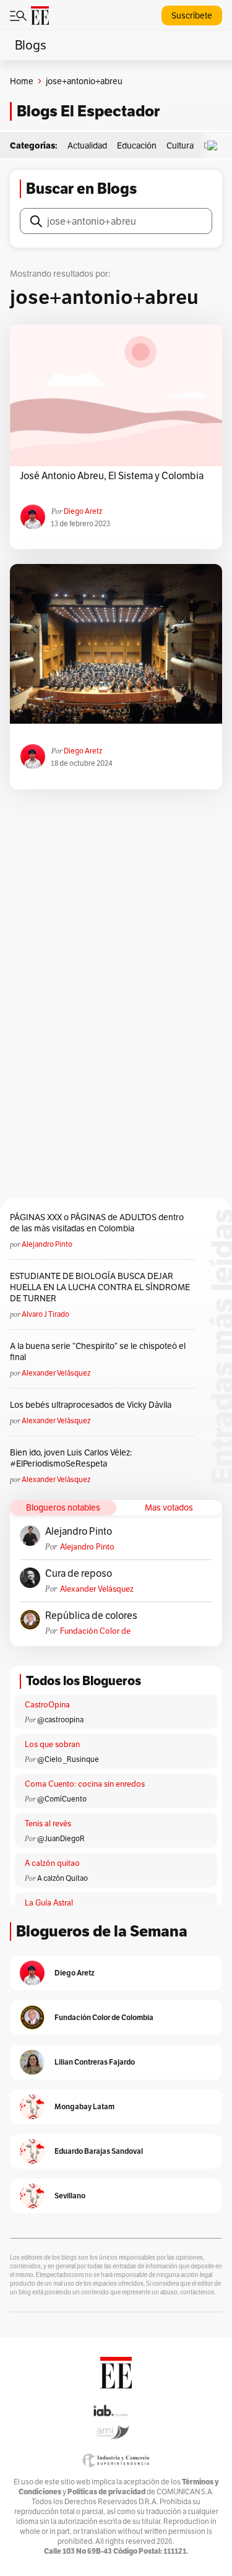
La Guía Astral (49, 1903)
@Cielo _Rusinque (68, 1759)
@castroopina (60, 1720)
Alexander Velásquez (56, 1373)
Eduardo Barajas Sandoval (99, 2151)
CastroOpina (47, 1705)
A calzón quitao (52, 1863)
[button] (215, 146)
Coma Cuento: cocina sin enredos (85, 1784)
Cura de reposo (79, 1574)
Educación (137, 145)
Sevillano (70, 2196)
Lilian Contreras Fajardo (95, 2062)
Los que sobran (52, 1744)
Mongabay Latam (84, 2106)
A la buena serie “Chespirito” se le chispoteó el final (98, 1351)
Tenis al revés (48, 1824)
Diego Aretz (83, 511)
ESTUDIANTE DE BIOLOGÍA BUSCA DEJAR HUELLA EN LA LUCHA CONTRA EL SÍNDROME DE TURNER (100, 1287)
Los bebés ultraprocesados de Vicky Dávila (92, 1405)
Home (22, 81)
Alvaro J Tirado (45, 1314)
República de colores (91, 1616)
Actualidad (87, 145)
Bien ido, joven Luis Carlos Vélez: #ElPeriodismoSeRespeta (71, 1458)
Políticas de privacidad (106, 2491)
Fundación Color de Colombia (95, 1631)
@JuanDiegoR (61, 1838)
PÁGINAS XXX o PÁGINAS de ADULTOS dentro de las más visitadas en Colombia (97, 1223)
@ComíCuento (62, 1799)
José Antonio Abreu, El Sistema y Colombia (112, 476)
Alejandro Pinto (47, 1244)
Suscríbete (192, 15)
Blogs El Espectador (88, 111)
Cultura (180, 145)
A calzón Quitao (62, 1878)
